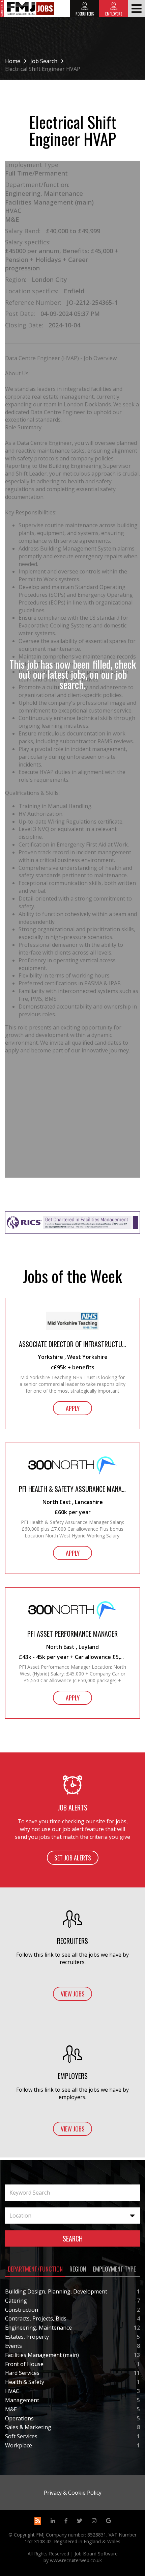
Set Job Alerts (73, 1858)
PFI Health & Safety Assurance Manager (72, 1489)
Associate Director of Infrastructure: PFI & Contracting (72, 1344)
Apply (73, 1408)
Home (13, 61)
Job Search (44, 61)
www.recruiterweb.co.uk (76, 2560)
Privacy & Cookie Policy (73, 2493)
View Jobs (73, 1994)
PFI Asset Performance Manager (72, 1634)
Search (73, 2238)
